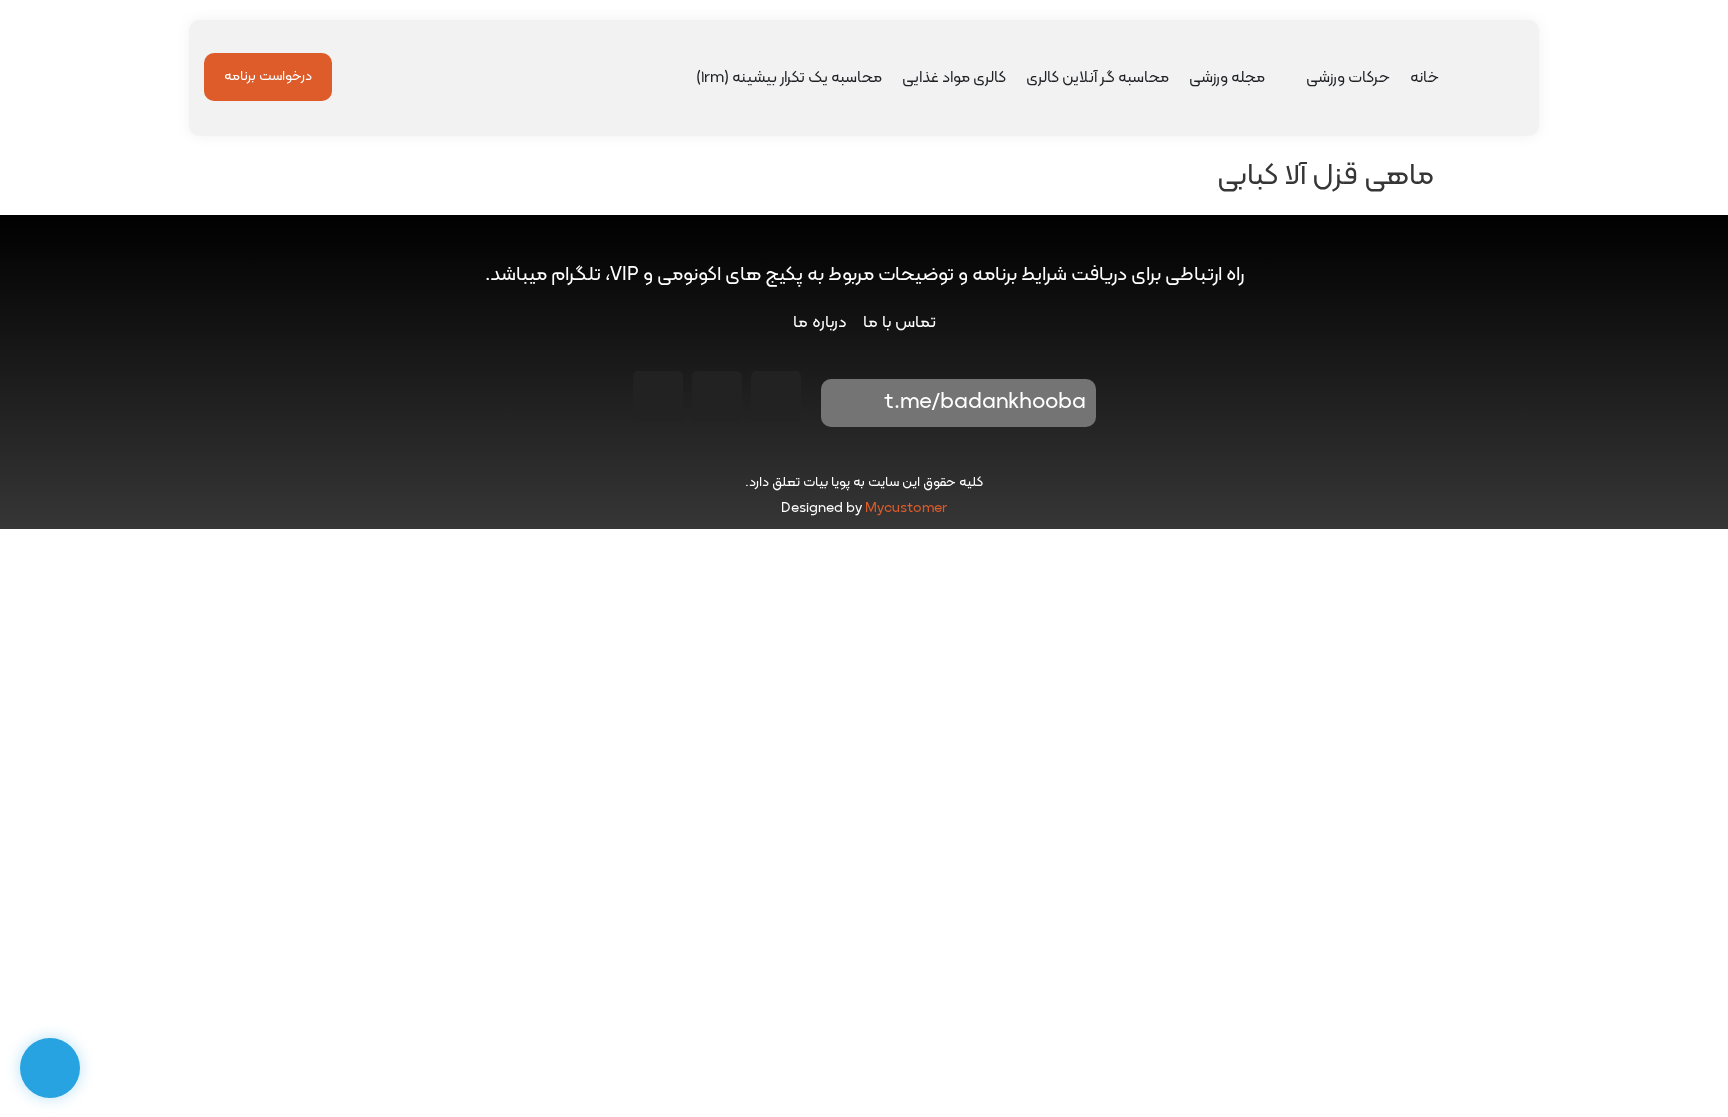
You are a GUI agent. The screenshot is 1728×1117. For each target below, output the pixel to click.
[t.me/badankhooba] (850, 403)
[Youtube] (717, 396)
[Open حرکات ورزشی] (1293, 78)
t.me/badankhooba (985, 402)
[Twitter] (658, 396)
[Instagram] (776, 396)
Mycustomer (906, 508)
